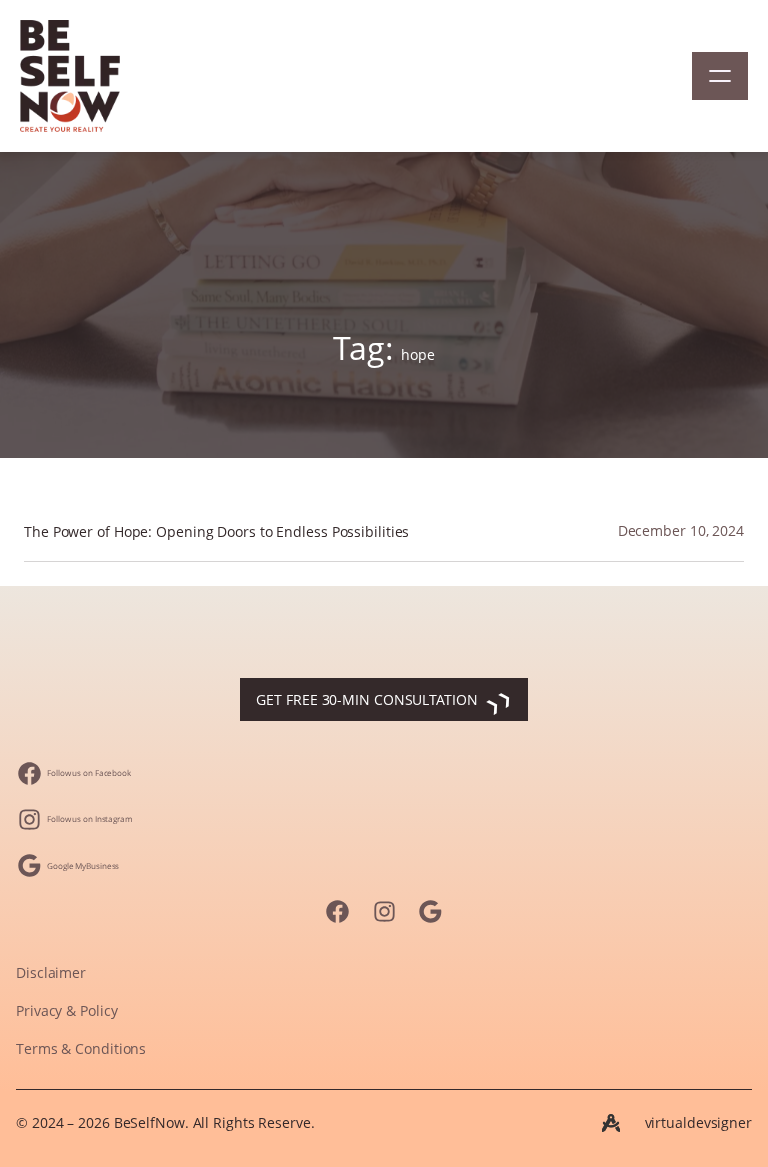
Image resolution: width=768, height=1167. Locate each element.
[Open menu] (720, 76)
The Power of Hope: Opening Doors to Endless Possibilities (216, 532)
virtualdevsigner (698, 1122)
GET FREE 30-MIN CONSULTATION (366, 699)
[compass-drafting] (611, 1123)
